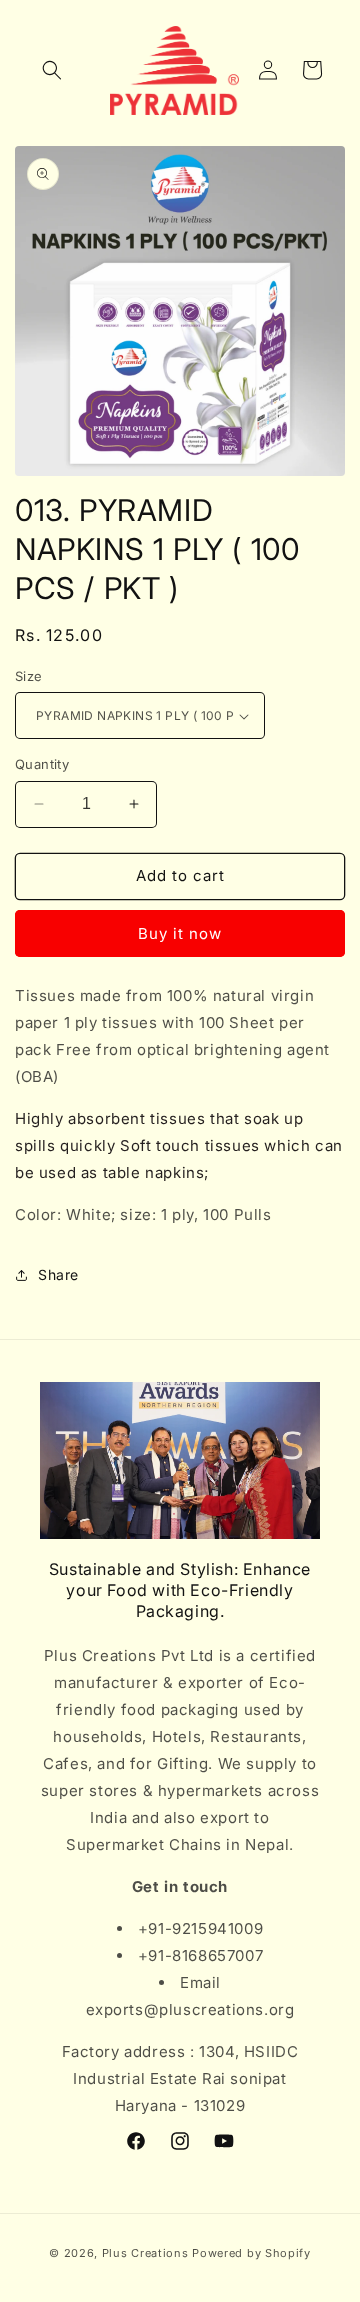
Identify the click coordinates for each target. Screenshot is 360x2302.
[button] (52, 70)
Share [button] (58, 1274)
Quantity (42, 764)
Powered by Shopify (251, 2253)
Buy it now (180, 933)
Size (29, 676)
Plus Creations (145, 2253)
